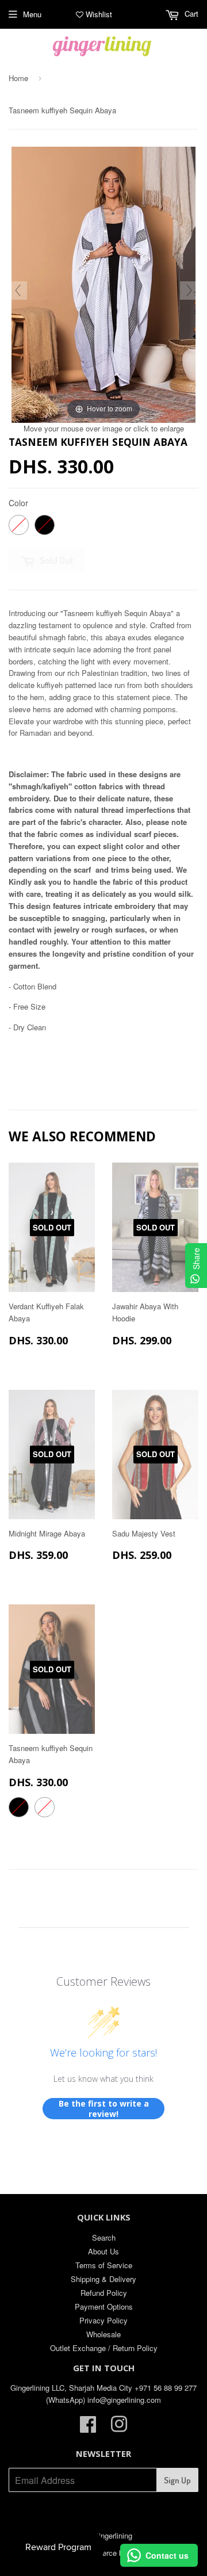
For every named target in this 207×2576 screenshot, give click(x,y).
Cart (190, 14)
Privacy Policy (103, 2320)
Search (104, 2237)
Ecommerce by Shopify (116, 2553)
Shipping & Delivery (103, 2279)
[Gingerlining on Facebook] (88, 2428)
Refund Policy (104, 2293)
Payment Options (104, 2306)
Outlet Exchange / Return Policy (104, 2348)
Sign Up (177, 2480)
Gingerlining (113, 2535)
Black (45, 525)
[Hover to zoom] (103, 283)
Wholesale (103, 2334)
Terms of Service (104, 2265)
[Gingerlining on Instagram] (119, 2428)
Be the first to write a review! (104, 2109)
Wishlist (98, 14)
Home (18, 78)
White (19, 525)
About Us (103, 2251)
